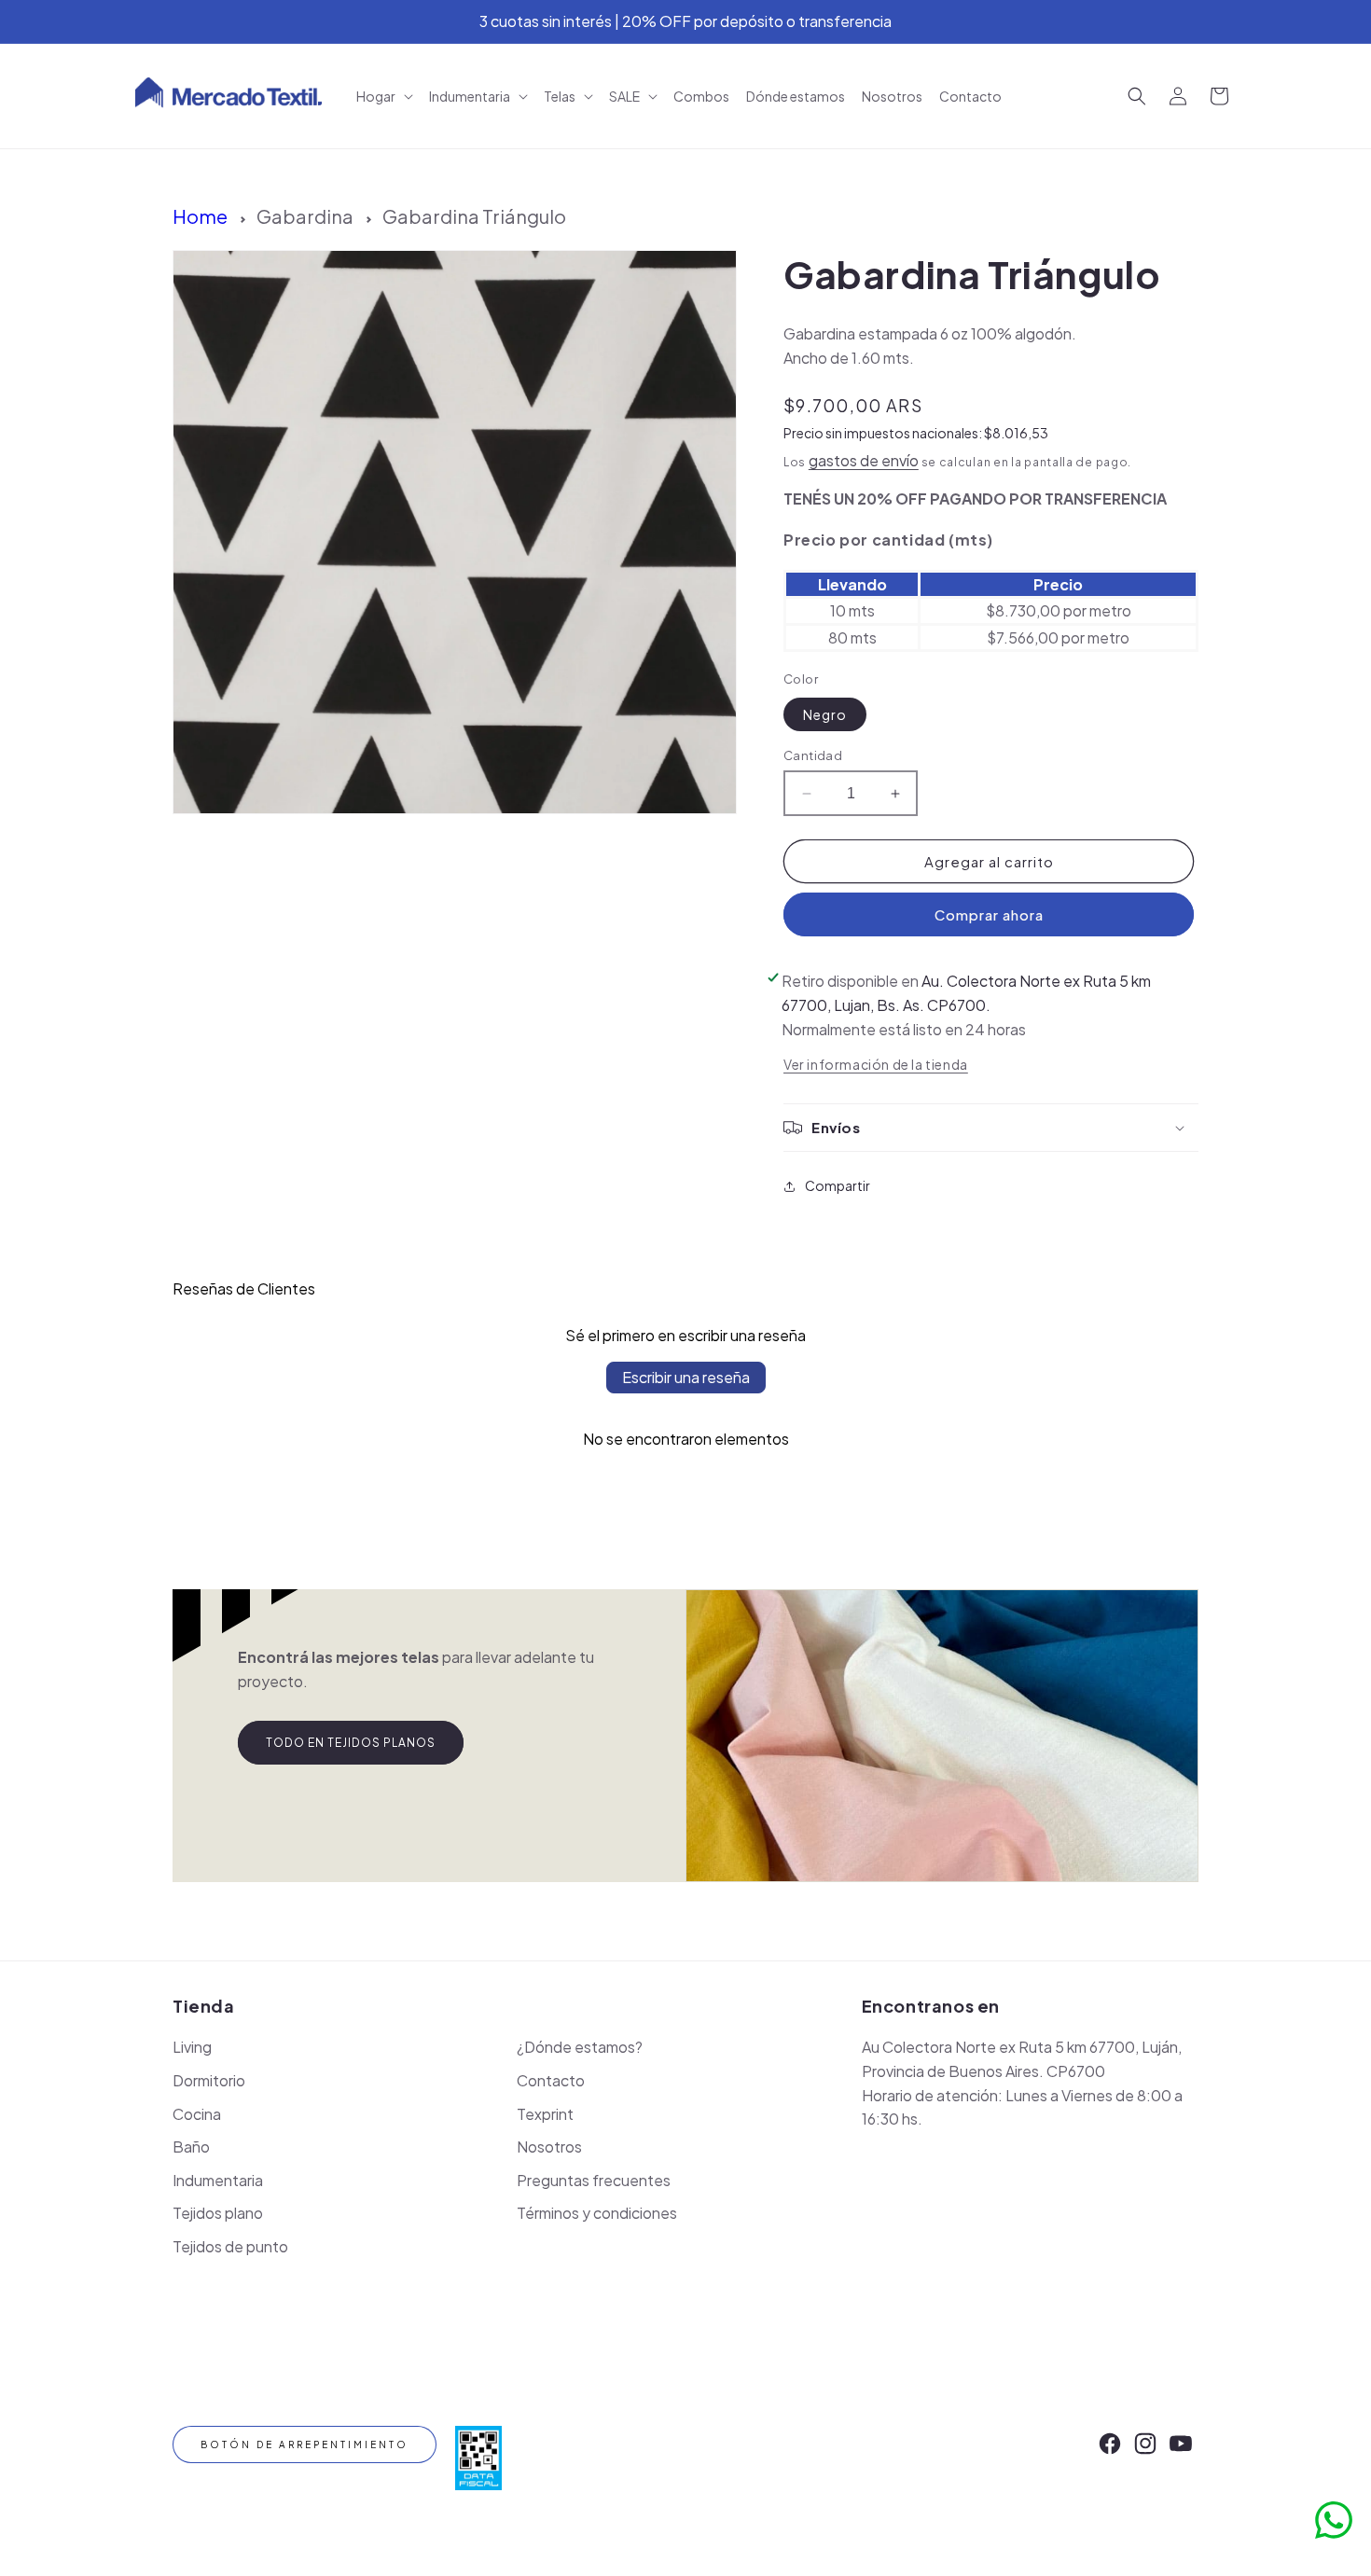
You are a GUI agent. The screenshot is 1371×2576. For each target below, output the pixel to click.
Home (200, 216)
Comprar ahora (989, 914)
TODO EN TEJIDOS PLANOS (351, 1743)
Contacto (551, 2080)
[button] (384, 96)
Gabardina (305, 216)
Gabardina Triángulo (474, 216)
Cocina (197, 2114)
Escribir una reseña (686, 1377)
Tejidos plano (218, 2213)
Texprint (545, 2114)
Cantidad (813, 755)
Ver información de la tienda (876, 1064)
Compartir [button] (838, 1185)
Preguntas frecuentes (594, 2180)
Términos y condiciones (597, 2213)
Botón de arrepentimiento (305, 2444)
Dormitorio (209, 2080)
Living (192, 2047)
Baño (191, 2147)
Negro (825, 714)
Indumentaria (218, 2180)
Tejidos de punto (230, 2246)
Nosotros (549, 2147)
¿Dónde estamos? (580, 2047)
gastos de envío (864, 460)
